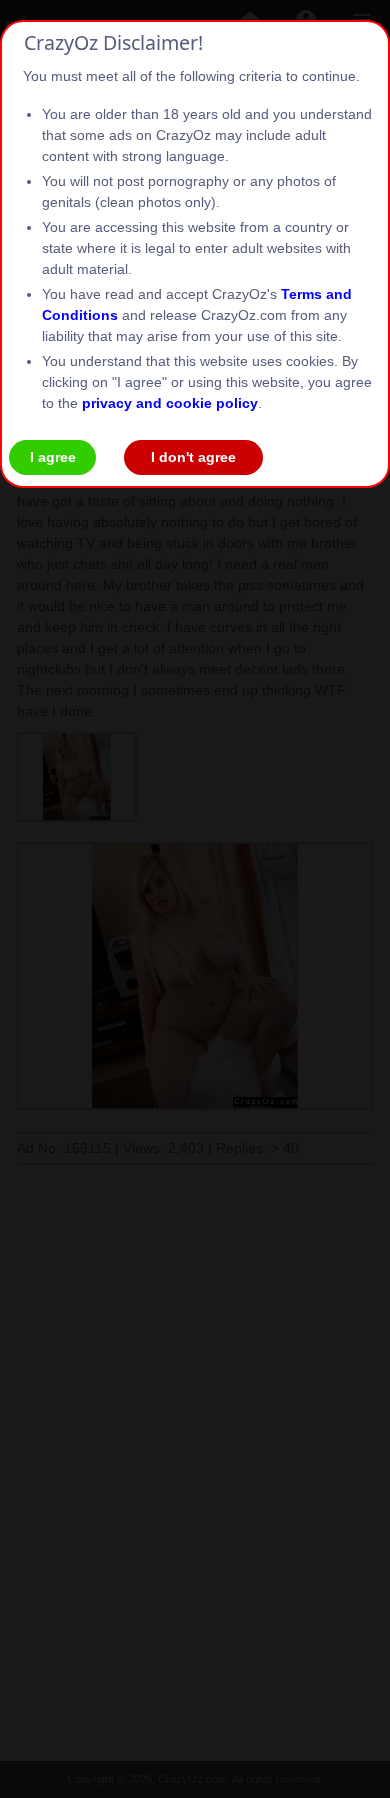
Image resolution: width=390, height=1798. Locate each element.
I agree (53, 457)
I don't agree (193, 457)
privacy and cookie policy (170, 403)
